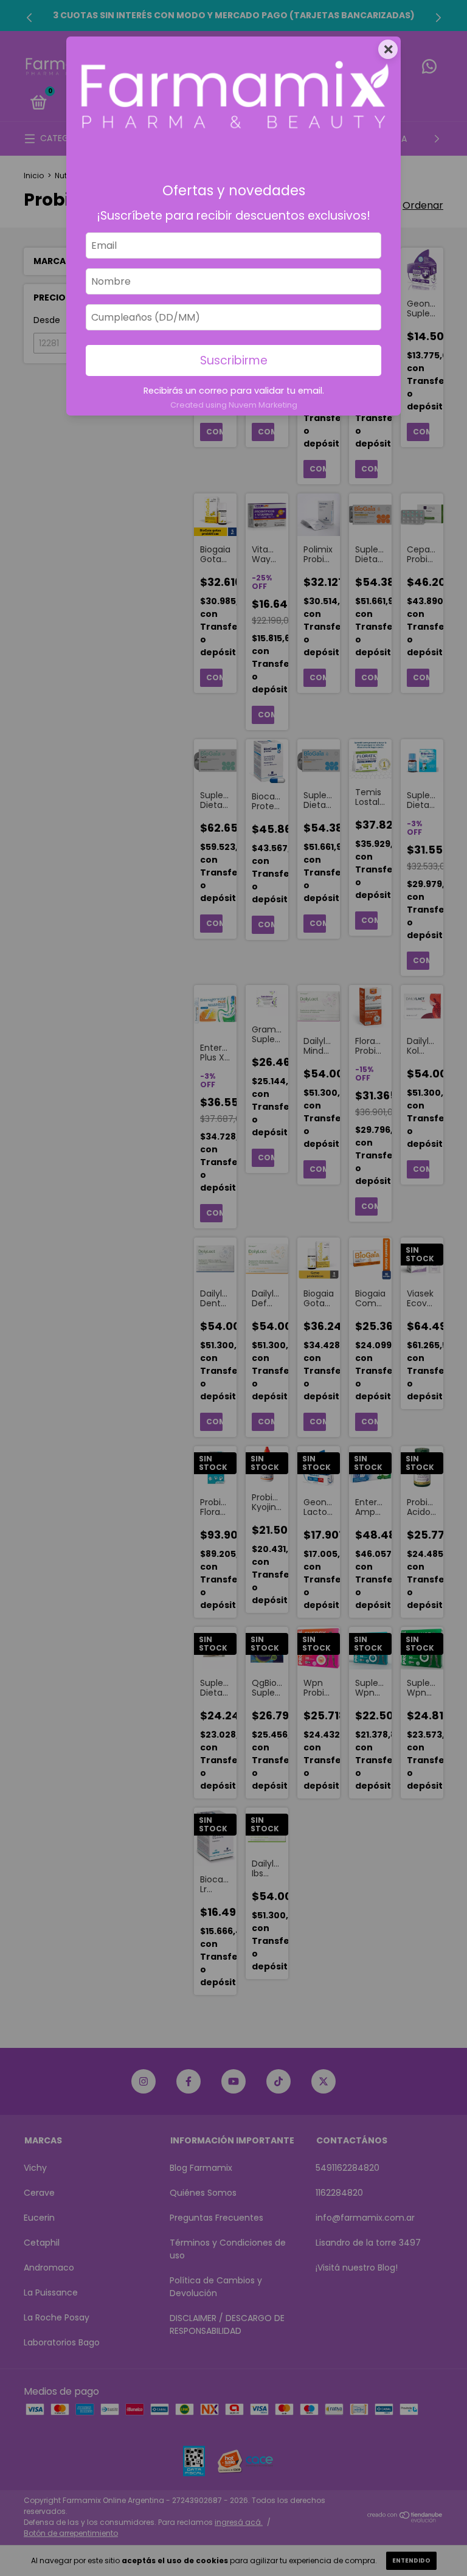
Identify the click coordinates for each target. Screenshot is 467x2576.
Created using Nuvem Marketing (234, 405)
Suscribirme (234, 360)
